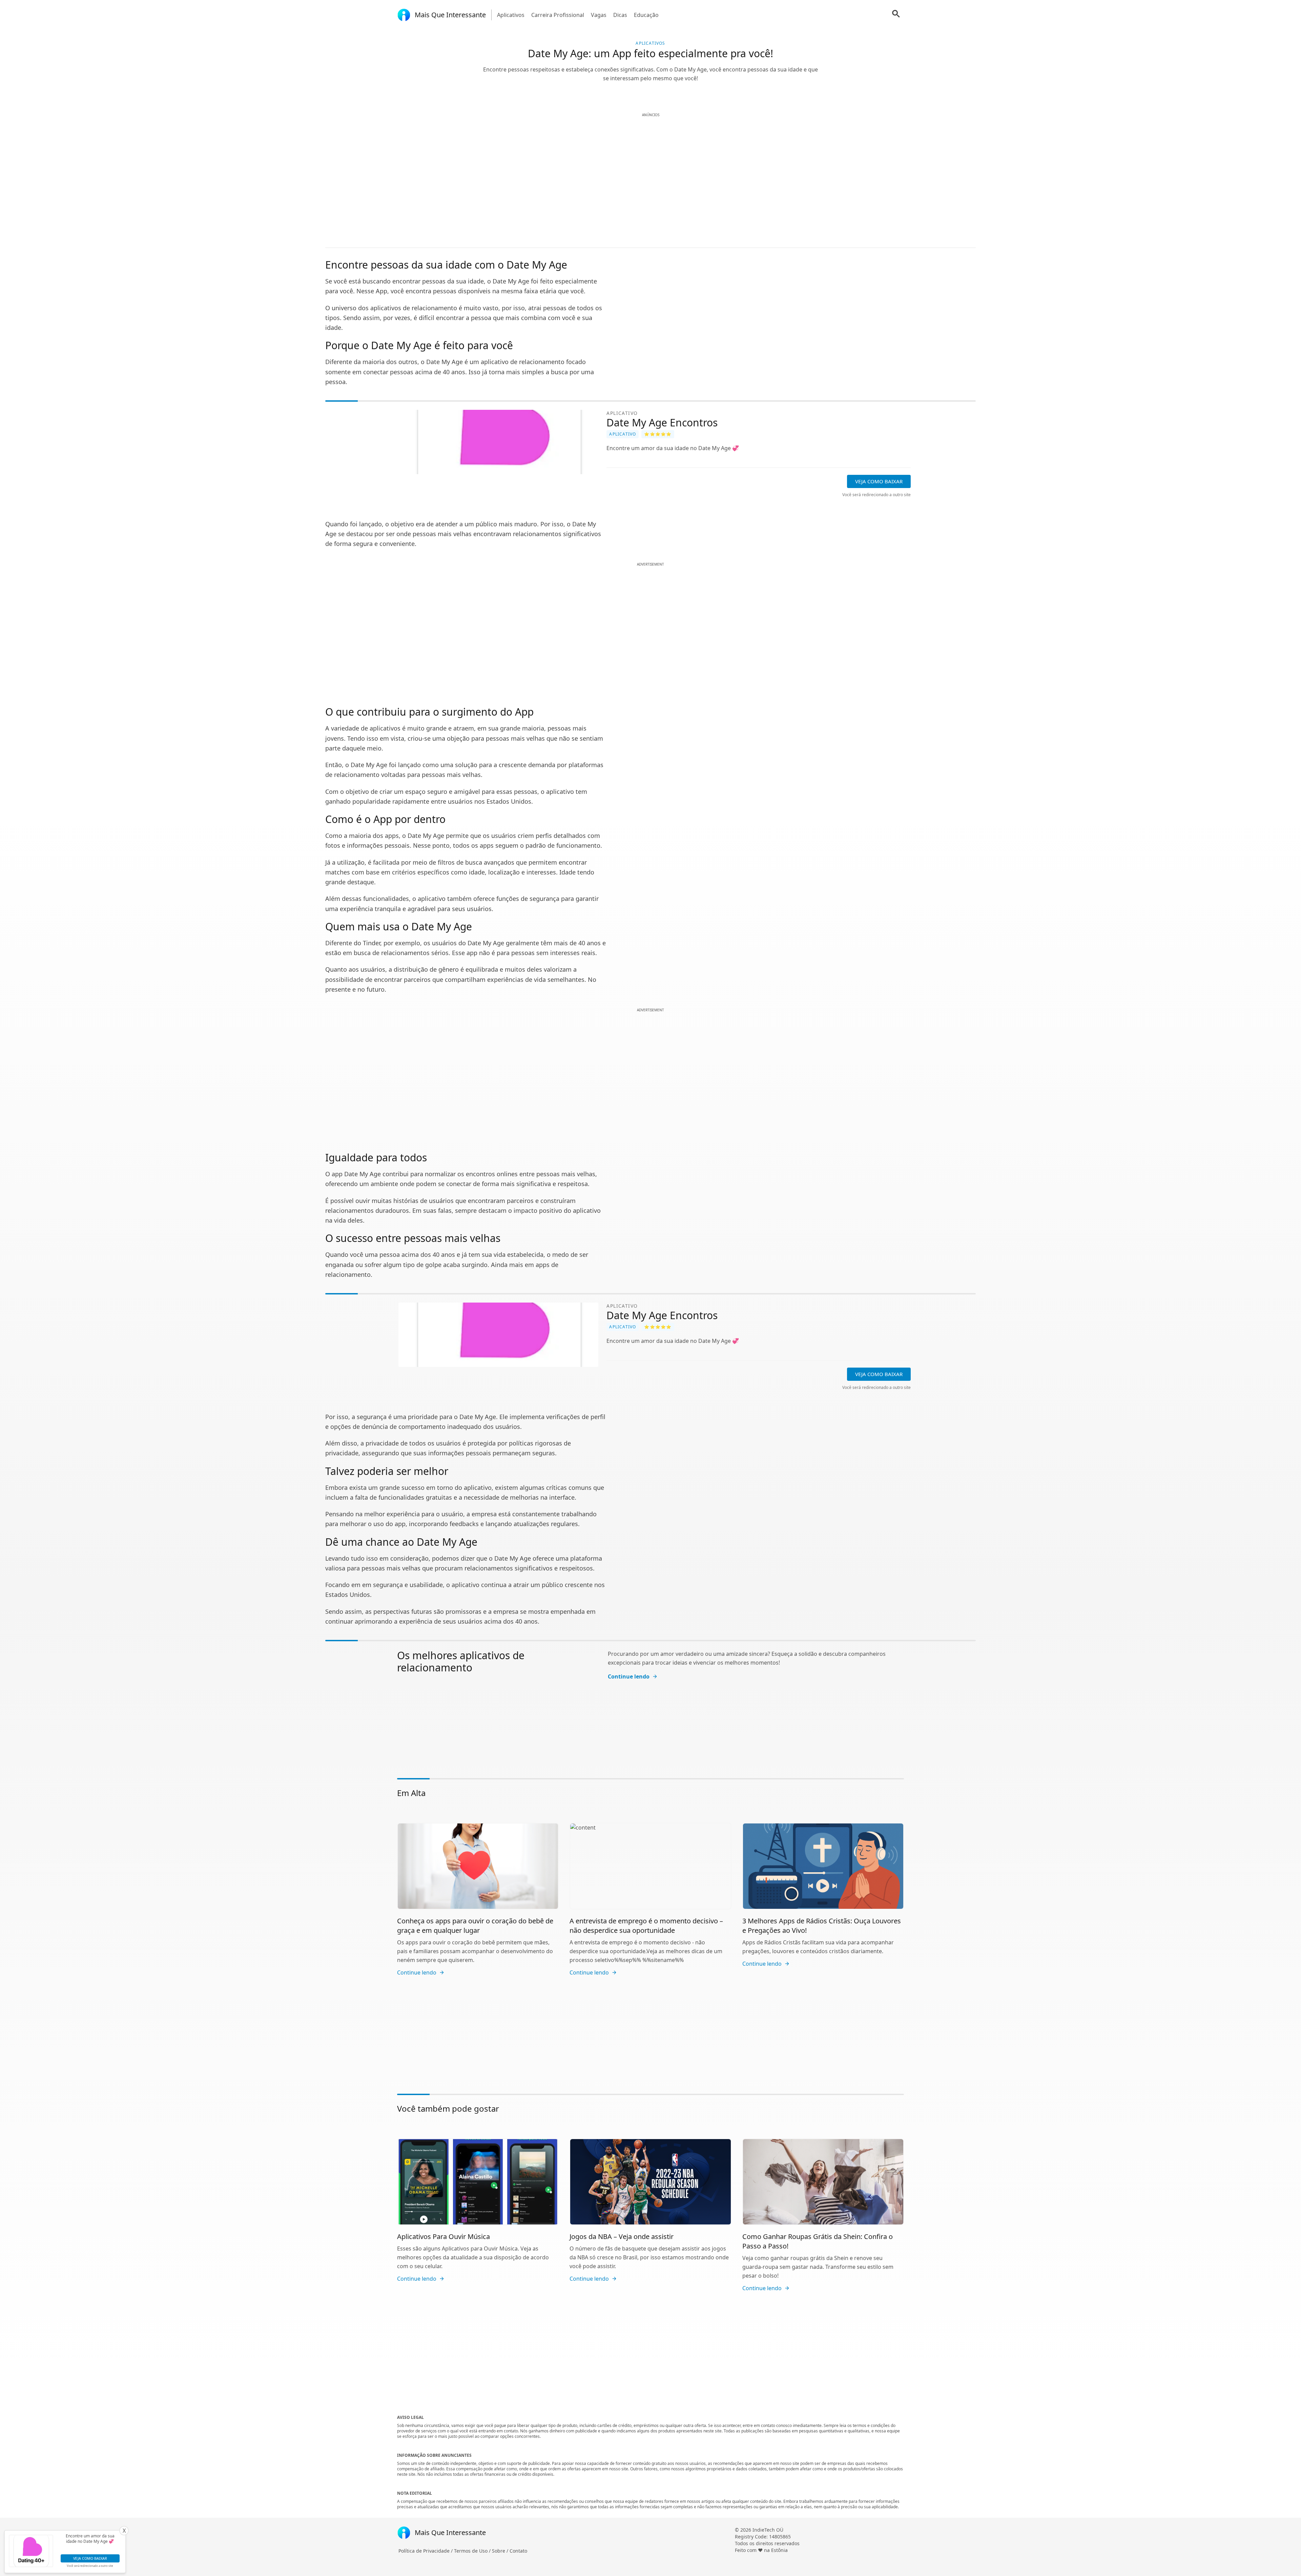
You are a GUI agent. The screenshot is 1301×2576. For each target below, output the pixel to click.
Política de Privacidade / (426, 2551)
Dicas (620, 15)
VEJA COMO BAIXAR (879, 481)
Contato (518, 2551)
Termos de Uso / (473, 2551)
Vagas (599, 15)
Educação (646, 15)
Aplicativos (511, 15)
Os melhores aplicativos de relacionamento (461, 1661)
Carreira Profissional (558, 15)
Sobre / (501, 2551)
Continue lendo (629, 1676)
